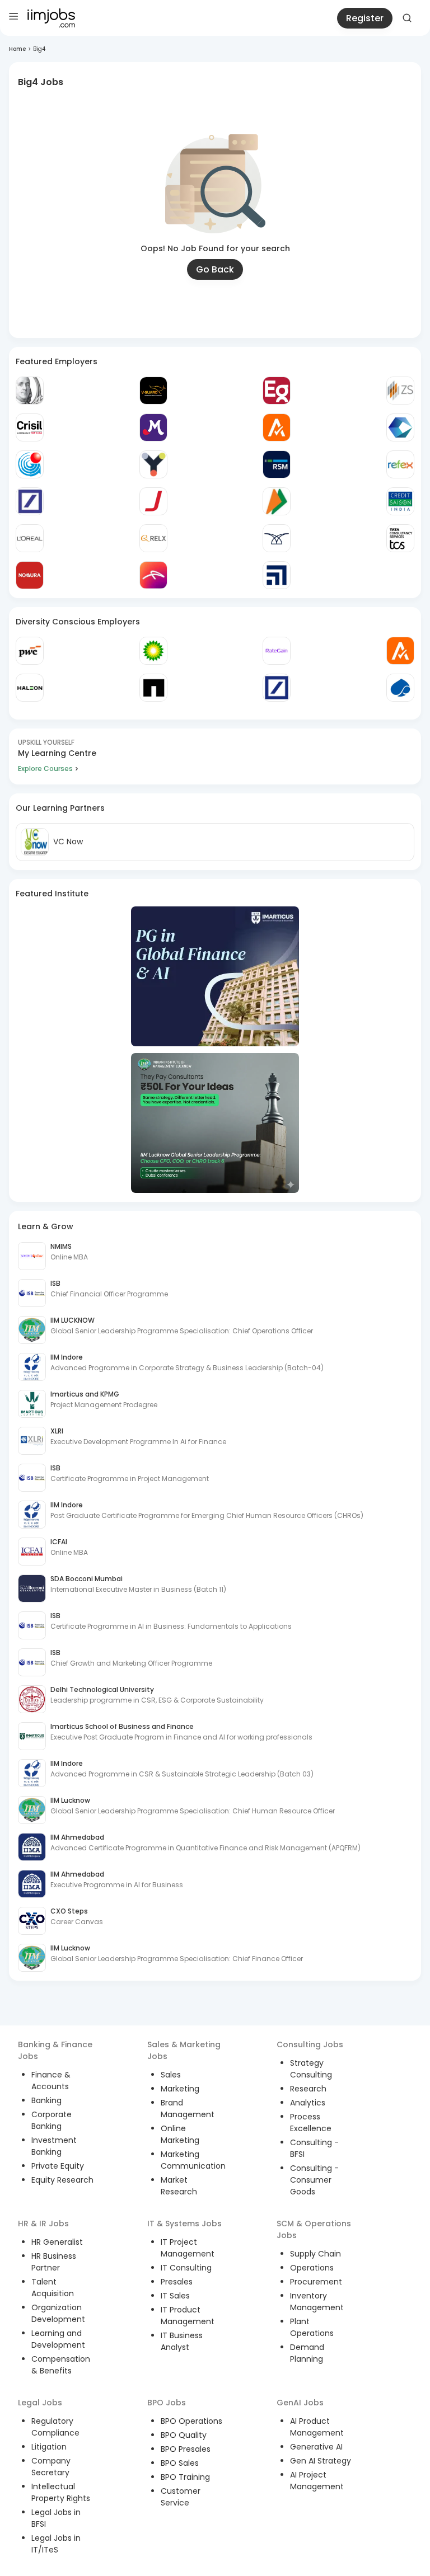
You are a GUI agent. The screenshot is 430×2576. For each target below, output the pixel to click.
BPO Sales (180, 2463)
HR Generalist (57, 2242)
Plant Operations (312, 2327)
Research (308, 2089)
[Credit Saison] (400, 501)
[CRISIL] (30, 427)
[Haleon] (30, 688)
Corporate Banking (52, 2120)
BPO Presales (186, 2449)
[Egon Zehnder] (277, 391)
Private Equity (58, 2166)
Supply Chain (316, 2254)
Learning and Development (58, 2339)
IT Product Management (188, 2316)
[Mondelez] (153, 427)
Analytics (308, 2103)
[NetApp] (153, 688)
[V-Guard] (153, 391)
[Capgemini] (400, 688)
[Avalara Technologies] (277, 427)
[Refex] (400, 464)
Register (365, 18)
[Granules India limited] (30, 464)
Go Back (215, 269)
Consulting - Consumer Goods (314, 2180)
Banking (46, 2100)
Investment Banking (54, 2146)
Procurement (316, 2282)
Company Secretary (51, 2467)
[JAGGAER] (153, 501)
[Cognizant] (400, 427)
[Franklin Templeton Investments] (30, 391)
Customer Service (181, 2497)
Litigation (49, 2447)
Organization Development (58, 2313)
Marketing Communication (193, 2160)
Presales (177, 2282)
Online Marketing (180, 2134)
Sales (171, 2075)
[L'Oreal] (30, 538)
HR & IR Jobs (43, 2224)
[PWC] (30, 651)
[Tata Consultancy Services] (400, 538)
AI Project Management (317, 2481)
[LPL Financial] (277, 575)
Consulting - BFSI (314, 2148)
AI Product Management (317, 2427)
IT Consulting (186, 2268)
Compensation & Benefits (61, 2365)
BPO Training (185, 2477)
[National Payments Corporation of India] (277, 501)
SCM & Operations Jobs (314, 2229)
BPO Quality (184, 2435)
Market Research (179, 2186)
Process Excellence (311, 2123)
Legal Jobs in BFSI (56, 2518)
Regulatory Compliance (55, 2427)
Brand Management (188, 2109)
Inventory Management (317, 2302)
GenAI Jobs (300, 2403)
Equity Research (62, 2180)
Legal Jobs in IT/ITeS (56, 2544)
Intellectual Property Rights (61, 2492)
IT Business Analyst (182, 2341)
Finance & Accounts (51, 2081)
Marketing (180, 2089)
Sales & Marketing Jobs (184, 2050)
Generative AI (316, 2447)
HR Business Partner (54, 2262)
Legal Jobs (40, 2403)
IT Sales (175, 2296)
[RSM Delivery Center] (277, 464)
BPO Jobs (167, 2403)
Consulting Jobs (310, 2044)
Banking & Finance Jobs (55, 2050)
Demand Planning (307, 2353)
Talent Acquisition (53, 2288)
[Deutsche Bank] (30, 501)
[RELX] (153, 538)
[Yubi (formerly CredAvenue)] (153, 464)
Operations (312, 2268)
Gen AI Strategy (321, 2461)
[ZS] (400, 391)
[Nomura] (30, 575)
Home (17, 49)
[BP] (153, 651)
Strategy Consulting (311, 2069)
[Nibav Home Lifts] (277, 538)
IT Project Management (188, 2248)
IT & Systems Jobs (184, 2224)
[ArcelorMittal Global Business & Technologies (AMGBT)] (153, 575)
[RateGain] (277, 651)
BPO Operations (191, 2421)
